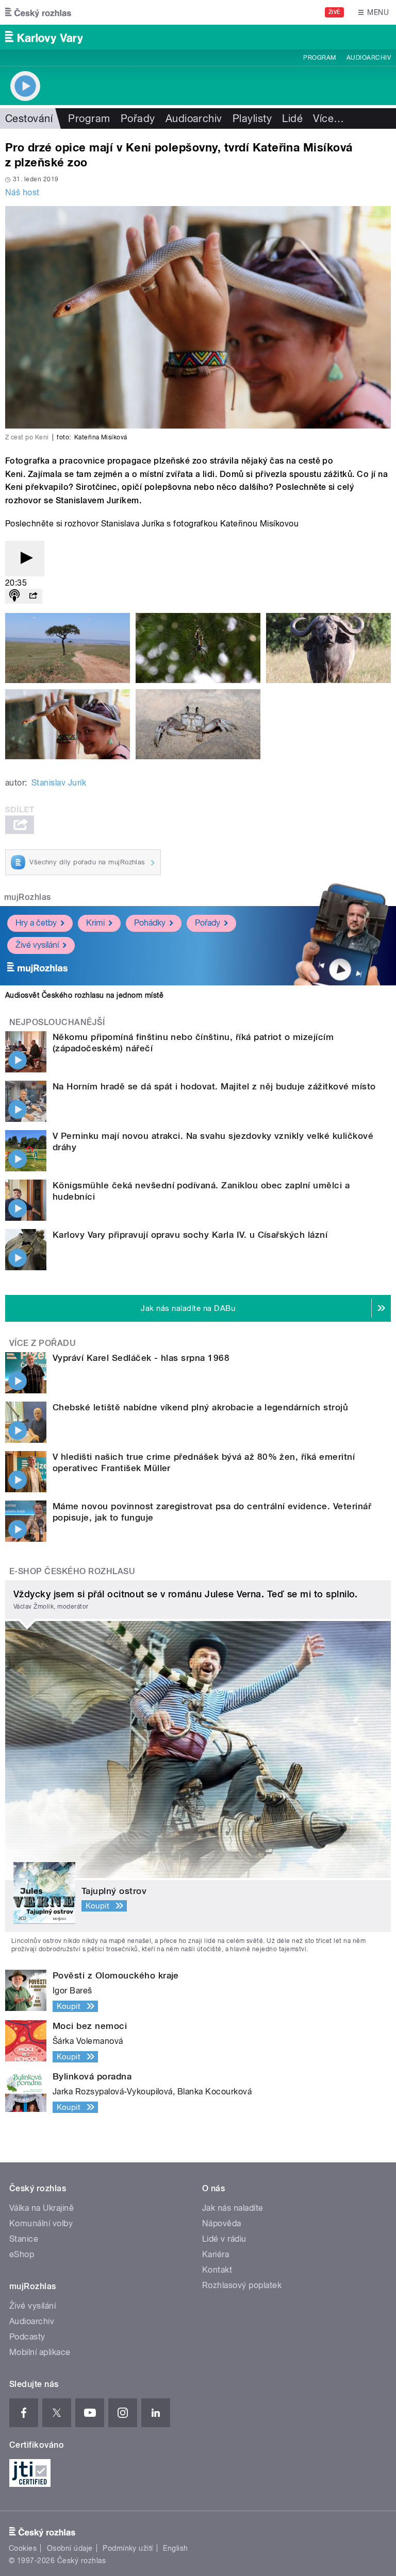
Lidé (292, 118)
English (175, 2548)
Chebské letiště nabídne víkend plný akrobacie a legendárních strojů (200, 1407)
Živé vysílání (37, 945)
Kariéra (216, 2254)
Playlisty (252, 118)
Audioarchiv (369, 58)
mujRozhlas (28, 897)
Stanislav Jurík (59, 783)
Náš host (22, 192)
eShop (22, 2254)
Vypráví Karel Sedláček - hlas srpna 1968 (141, 1358)
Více (328, 118)
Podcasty (27, 2337)
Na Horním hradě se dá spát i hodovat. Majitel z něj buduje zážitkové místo (214, 1086)
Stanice (24, 2239)
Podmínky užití (128, 2548)
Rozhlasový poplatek (242, 2285)
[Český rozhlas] (38, 12)
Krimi (95, 923)
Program (319, 58)
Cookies (23, 2548)
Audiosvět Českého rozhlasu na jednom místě (84, 995)
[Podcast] (14, 596)
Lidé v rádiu (224, 2239)
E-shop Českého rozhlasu (72, 1571)
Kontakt (217, 2270)
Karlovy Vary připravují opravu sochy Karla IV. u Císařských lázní (190, 1235)
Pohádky (150, 923)
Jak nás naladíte (233, 2208)
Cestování (29, 118)
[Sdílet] (33, 596)
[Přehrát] (25, 559)
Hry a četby (36, 923)
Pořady (138, 118)
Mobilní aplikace (40, 2352)
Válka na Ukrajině (42, 2208)
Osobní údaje (70, 2548)
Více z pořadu (43, 1343)
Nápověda (222, 2223)
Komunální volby (41, 2223)
